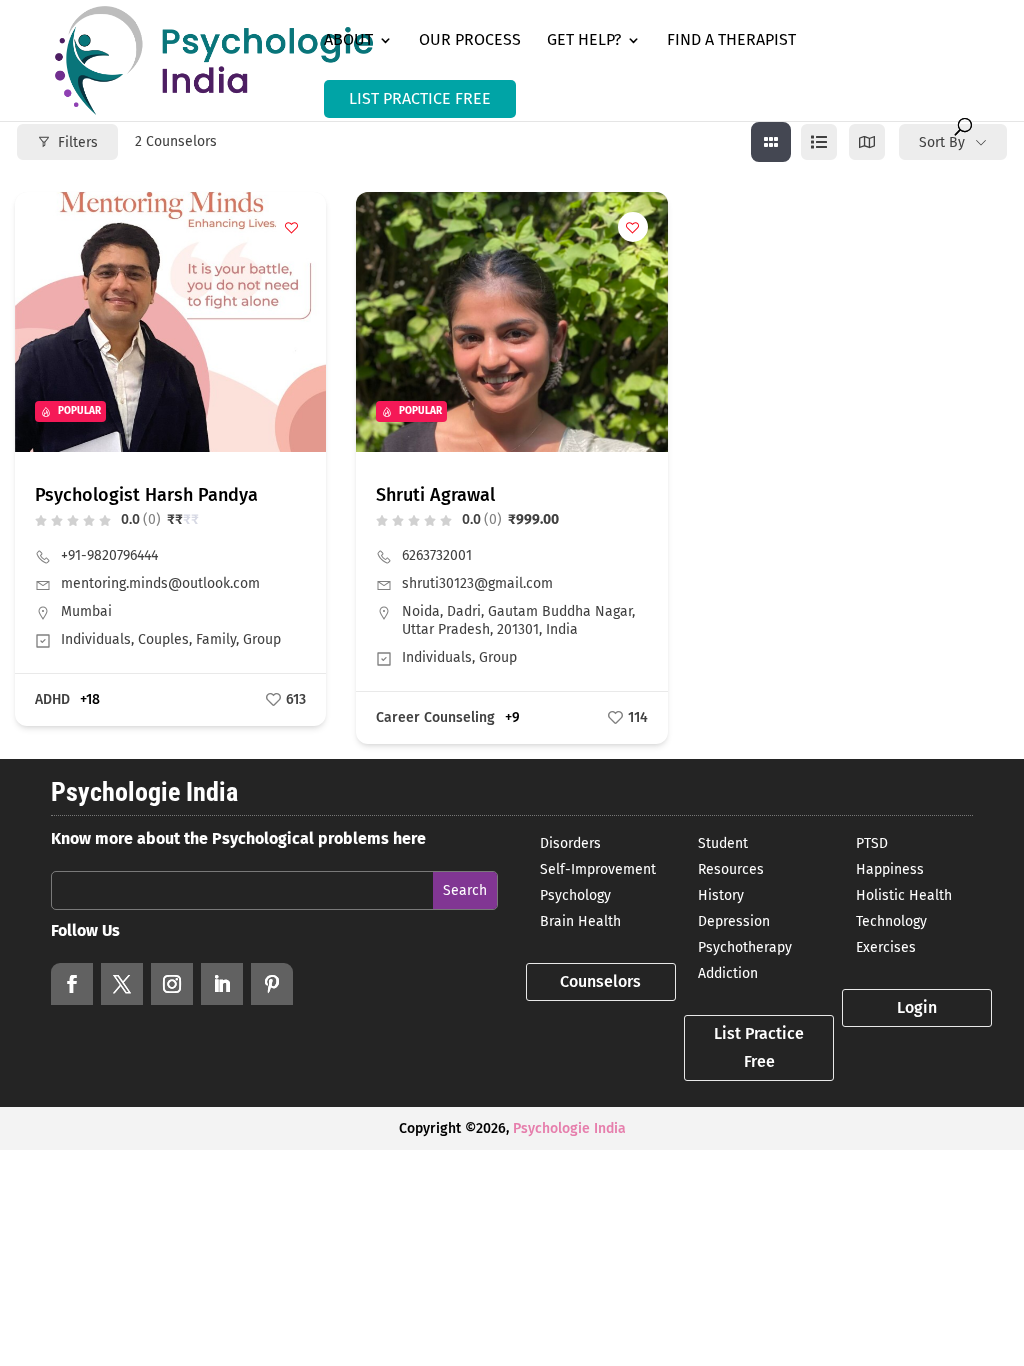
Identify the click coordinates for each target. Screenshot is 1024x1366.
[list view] (819, 142)
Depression (734, 921)
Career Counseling (435, 717)
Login (917, 1007)
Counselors (600, 981)
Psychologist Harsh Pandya (146, 495)
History (721, 895)
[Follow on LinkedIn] (222, 984)
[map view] (867, 142)
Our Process (470, 41)
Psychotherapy (745, 947)
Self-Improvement (598, 869)
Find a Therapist (731, 41)
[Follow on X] (122, 984)
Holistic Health (904, 895)
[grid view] (771, 142)
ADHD (52, 699)
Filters (78, 142)
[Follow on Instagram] (172, 984)
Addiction (728, 973)
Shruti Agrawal (435, 495)
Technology (891, 921)
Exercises (886, 947)
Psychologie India (569, 1128)
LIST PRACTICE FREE (420, 98)
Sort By (942, 142)
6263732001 (437, 555)
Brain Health (580, 921)
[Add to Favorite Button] (291, 227)
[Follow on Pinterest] (272, 984)
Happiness (890, 869)
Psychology (575, 895)
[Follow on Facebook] (72, 984)
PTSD (872, 843)
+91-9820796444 (109, 555)
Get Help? (584, 41)
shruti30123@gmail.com (477, 583)
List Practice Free (759, 1047)
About (348, 41)
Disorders (570, 843)
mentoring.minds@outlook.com (160, 583)
